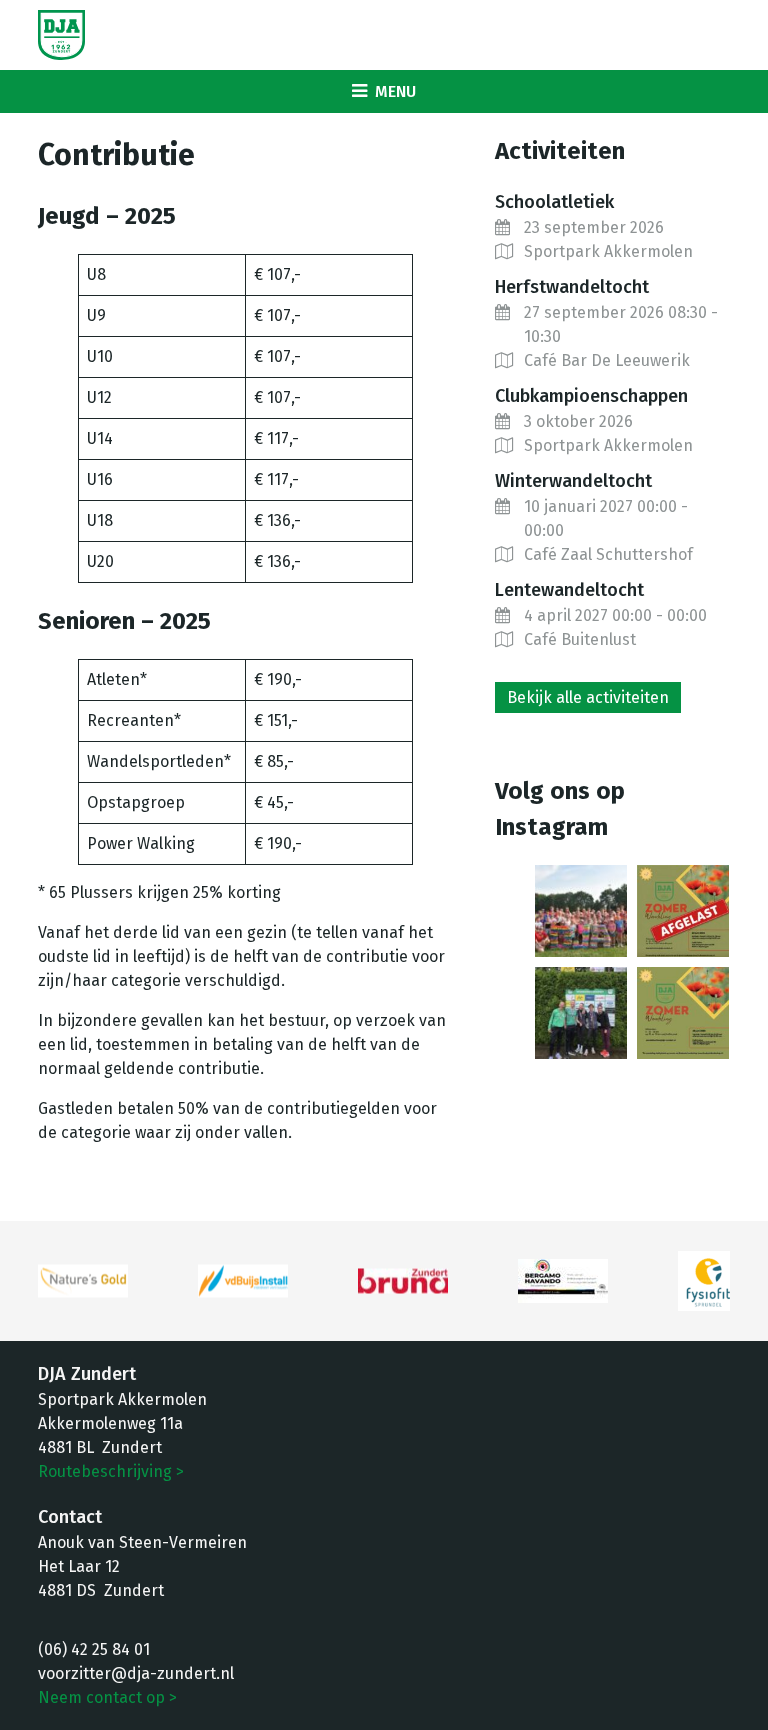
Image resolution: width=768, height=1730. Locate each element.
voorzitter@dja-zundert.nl (136, 1673)
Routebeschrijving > (111, 1471)
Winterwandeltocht (573, 481)
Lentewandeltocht (569, 590)
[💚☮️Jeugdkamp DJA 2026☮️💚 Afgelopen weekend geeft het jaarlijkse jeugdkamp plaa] (581, 911)
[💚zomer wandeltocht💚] (683, 1013)
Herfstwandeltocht (572, 287)
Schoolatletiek (554, 202)
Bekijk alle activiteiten (588, 697)
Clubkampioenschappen (591, 396)
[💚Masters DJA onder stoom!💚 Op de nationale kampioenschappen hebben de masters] (581, 1013)
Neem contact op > (107, 1697)
